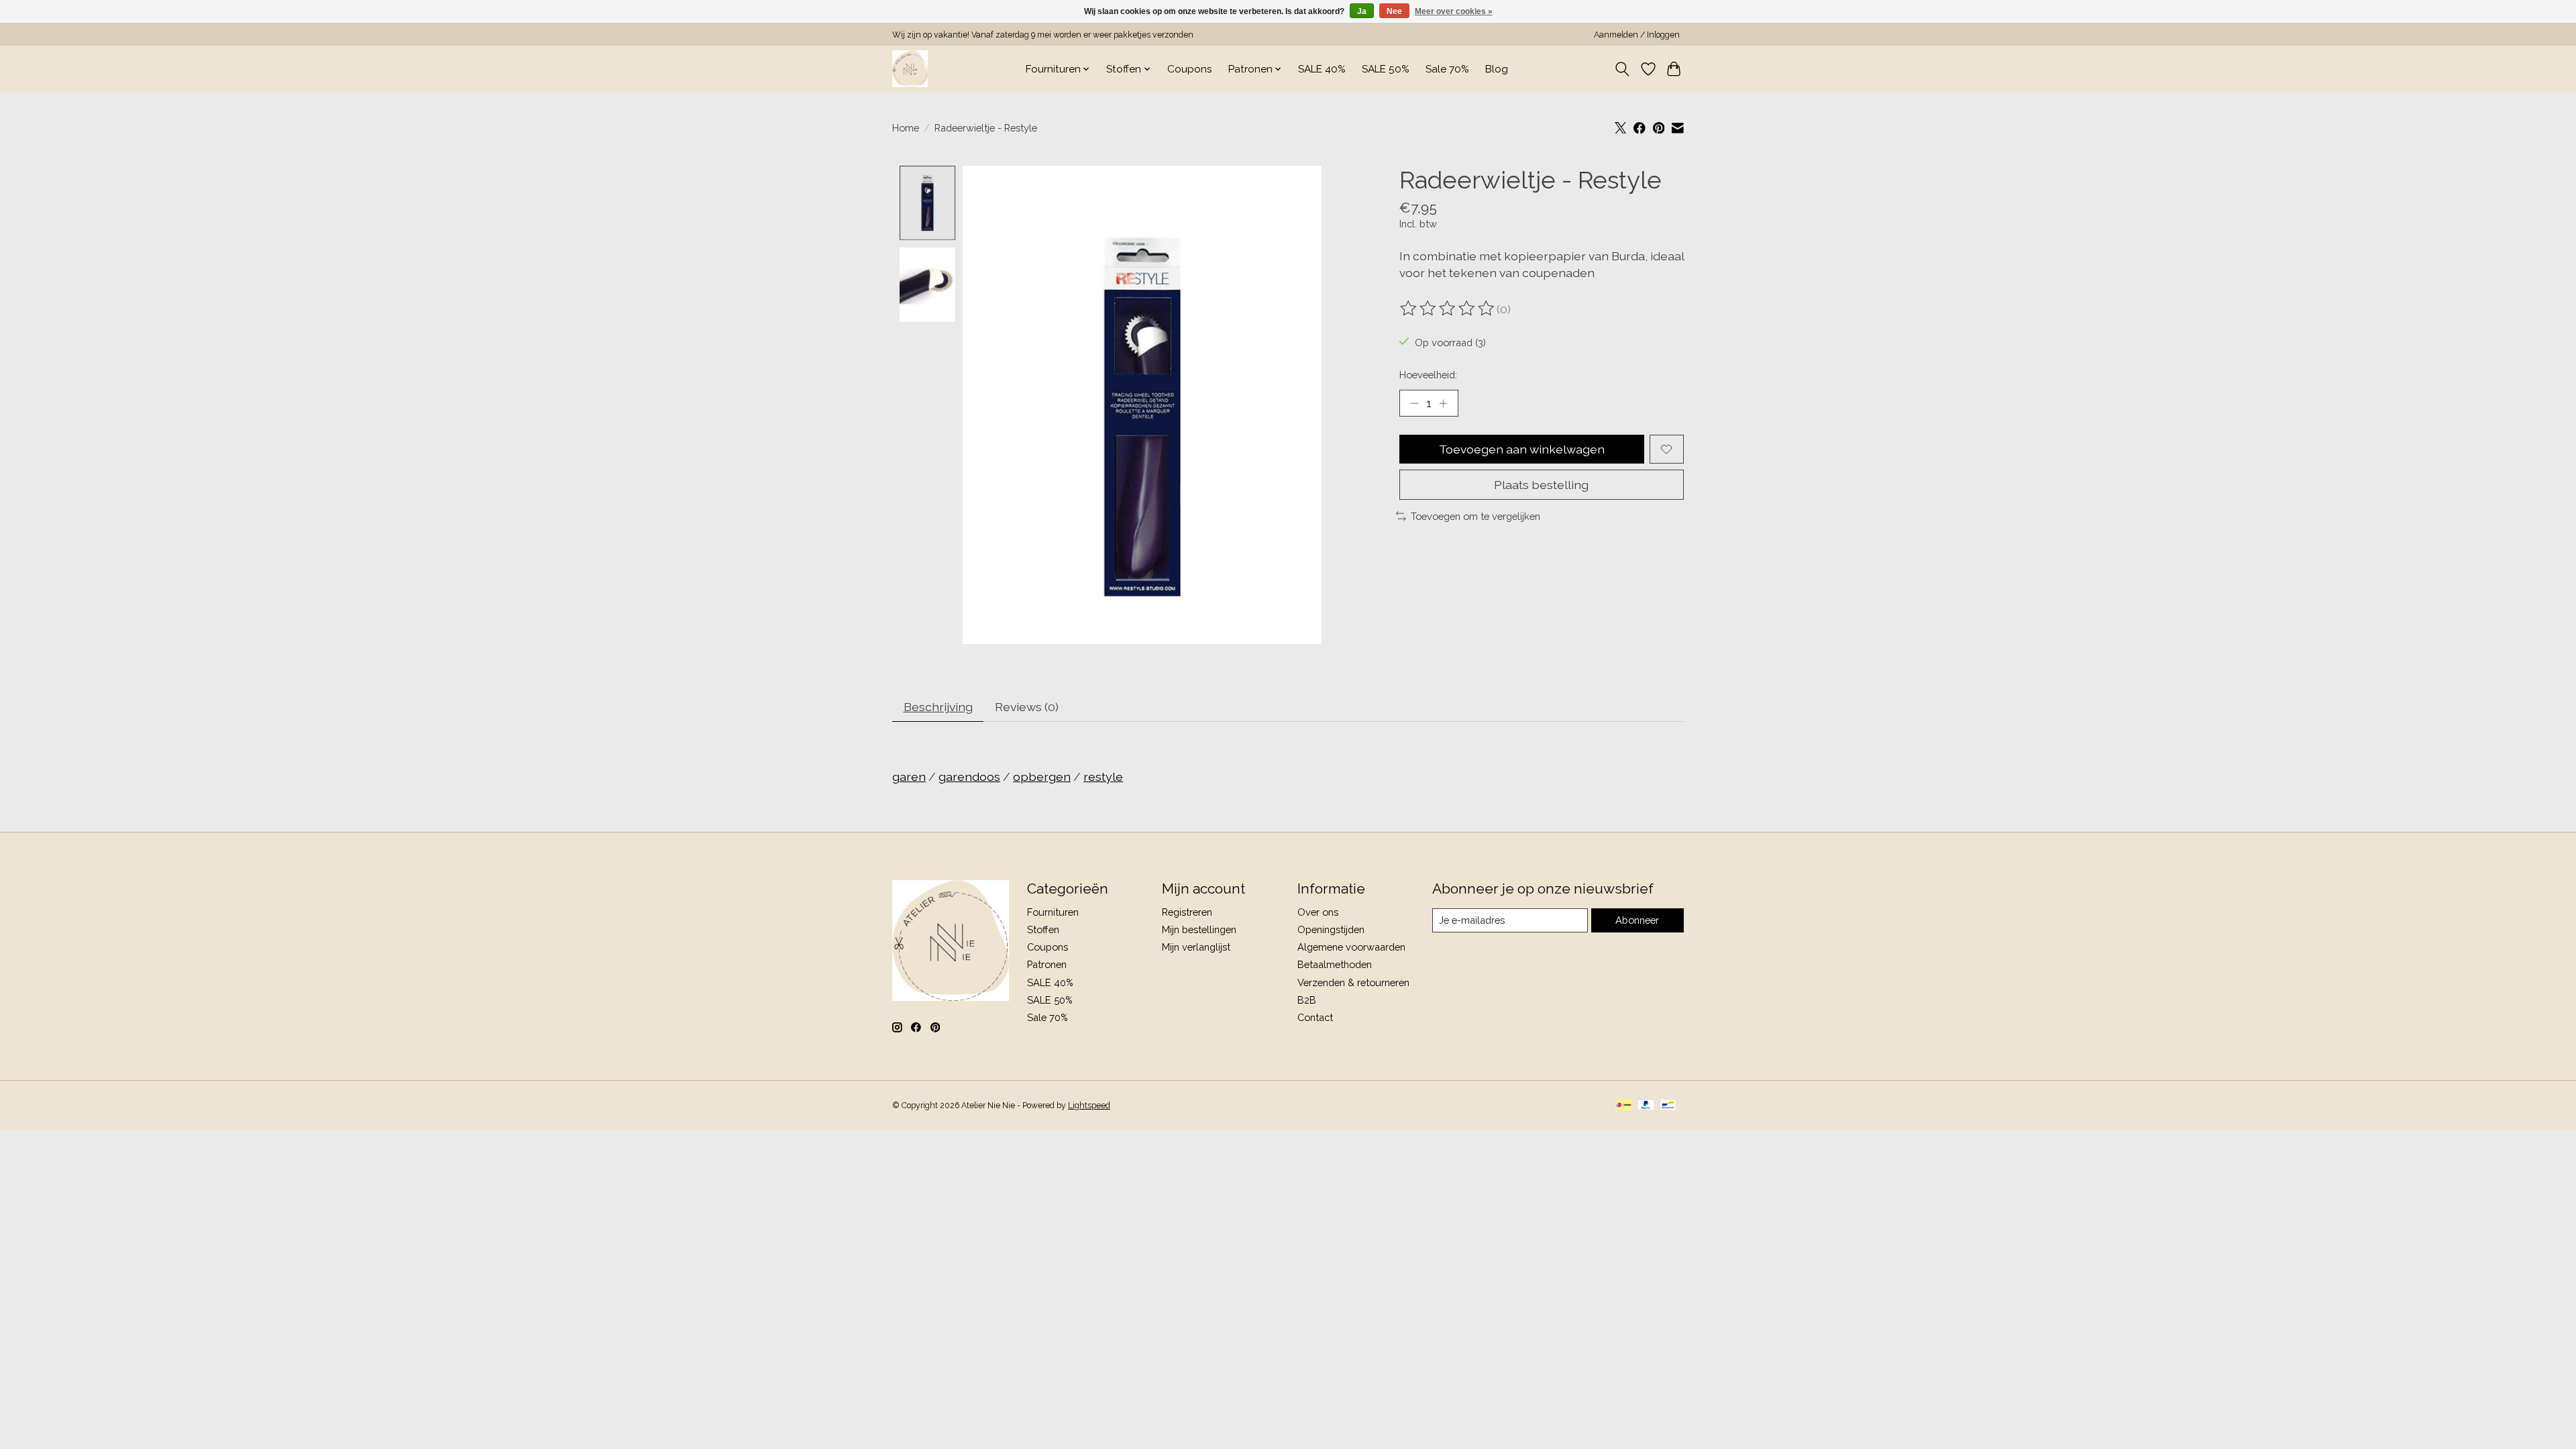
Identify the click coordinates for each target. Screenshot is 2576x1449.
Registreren (1187, 912)
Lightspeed (1089, 1106)
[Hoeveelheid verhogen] (1443, 403)
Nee (1394, 11)
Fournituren (1053, 912)
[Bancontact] (1668, 1106)
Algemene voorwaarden (1351, 947)
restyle (1103, 776)
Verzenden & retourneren (1353, 982)
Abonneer (1637, 920)
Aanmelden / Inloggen (1637, 35)
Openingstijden (1331, 929)
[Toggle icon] (1622, 69)
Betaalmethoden (1335, 964)
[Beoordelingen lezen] (1448, 309)
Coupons (1190, 69)
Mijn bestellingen (1199, 929)
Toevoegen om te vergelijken (1475, 516)
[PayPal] (1646, 1106)
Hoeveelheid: (1428, 375)
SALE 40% (1322, 69)
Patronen (1047, 964)
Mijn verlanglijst (1196, 947)
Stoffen (1043, 929)
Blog (1497, 69)
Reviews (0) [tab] (1027, 707)
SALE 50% (1386, 69)
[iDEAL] (1624, 1106)
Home (906, 128)
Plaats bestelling (1541, 485)
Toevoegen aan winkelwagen (1522, 449)
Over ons (1318, 912)
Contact (1315, 1017)
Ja (1362, 11)
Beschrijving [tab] (938, 707)
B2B (1307, 1000)
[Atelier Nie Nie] (910, 69)
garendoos (969, 776)
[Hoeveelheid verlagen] (1414, 403)
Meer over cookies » (1454, 11)
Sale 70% (1447, 69)
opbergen (1042, 776)
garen (909, 776)
